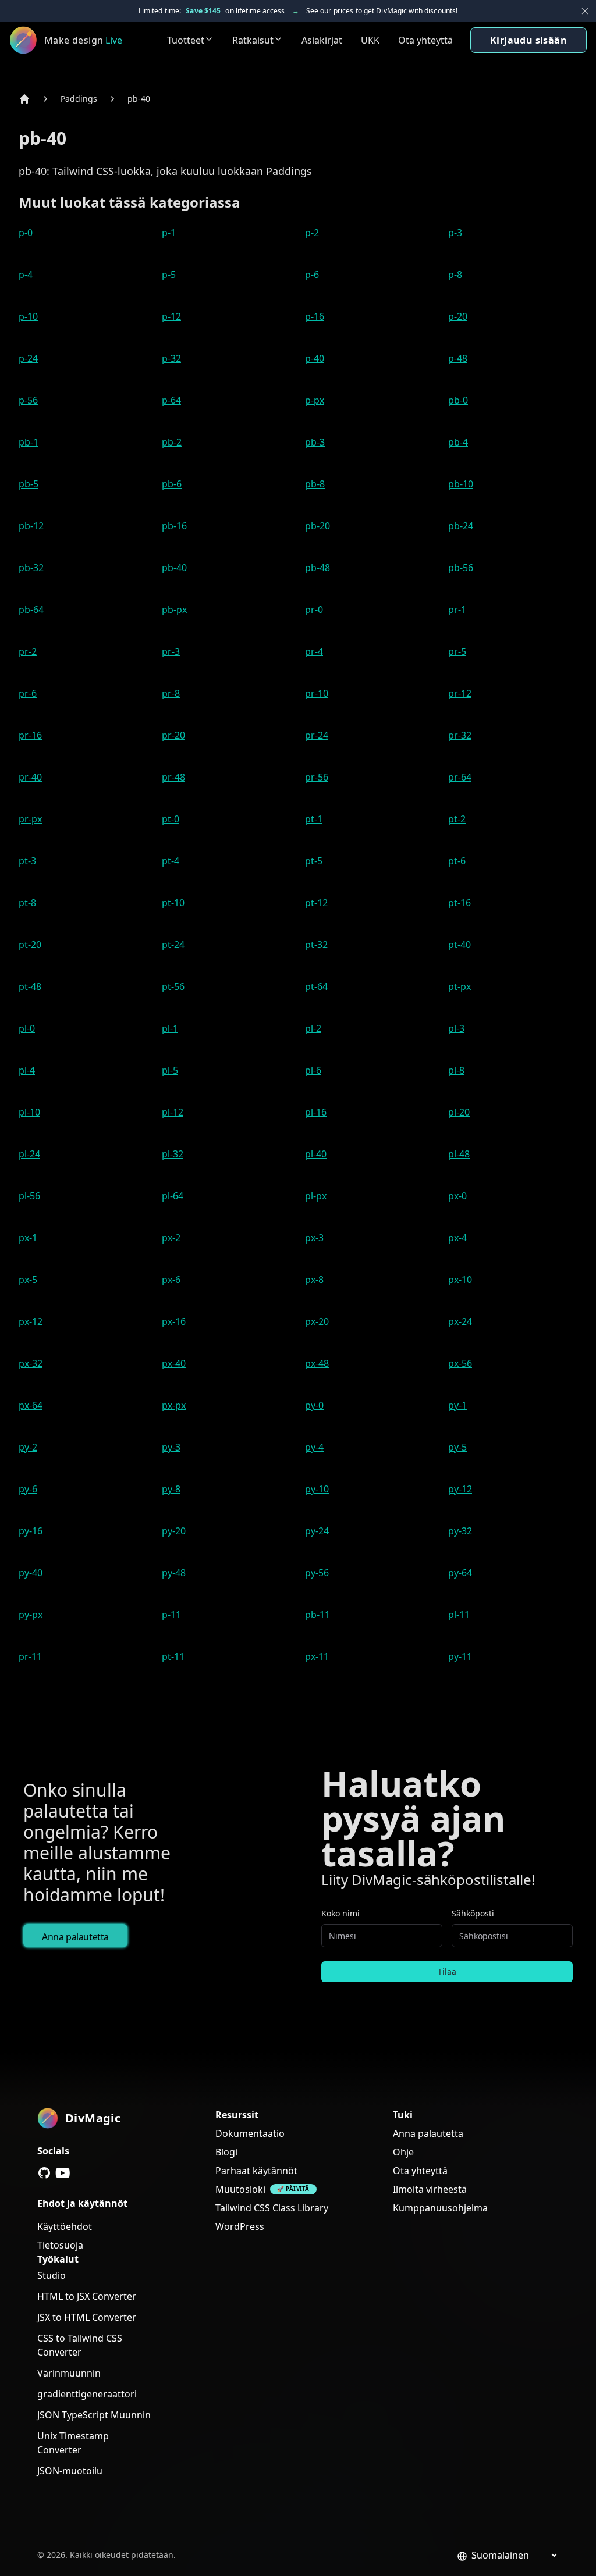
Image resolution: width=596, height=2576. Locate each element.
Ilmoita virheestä (430, 2189)
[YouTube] (63, 2173)
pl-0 (27, 1028)
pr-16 (30, 735)
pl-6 (313, 1070)
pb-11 (317, 1615)
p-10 (28, 316)
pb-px (174, 610)
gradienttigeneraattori (87, 2394)
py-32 (460, 1531)
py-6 (28, 1489)
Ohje (403, 2152)
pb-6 (172, 484)
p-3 (455, 233)
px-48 (317, 1363)
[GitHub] (44, 2173)
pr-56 (317, 777)
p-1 (169, 233)
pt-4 (171, 861)
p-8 (455, 275)
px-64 (31, 1405)
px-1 (28, 1238)
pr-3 (171, 651)
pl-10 (29, 1112)
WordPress (240, 2226)
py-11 (460, 1656)
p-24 (28, 358)
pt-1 (314, 819)
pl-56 (29, 1196)
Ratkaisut (253, 40)
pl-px (316, 1196)
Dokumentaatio (250, 2133)
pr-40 (30, 777)
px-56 (460, 1363)
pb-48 (317, 568)
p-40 (315, 358)
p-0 (26, 233)
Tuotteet (186, 40)
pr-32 (460, 735)
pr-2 (28, 651)
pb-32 (31, 568)
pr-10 (317, 693)
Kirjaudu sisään (528, 40)
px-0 (457, 1196)
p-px (315, 400)
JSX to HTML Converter (87, 2317)
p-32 (171, 358)
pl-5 (170, 1070)
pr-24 (317, 735)
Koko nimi (340, 1913)
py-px (31, 1615)
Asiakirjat (322, 40)
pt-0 (171, 819)
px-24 (460, 1321)
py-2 (28, 1447)
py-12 (460, 1489)
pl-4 (27, 1070)
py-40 (31, 1573)
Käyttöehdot (65, 2226)
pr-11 (30, 1656)
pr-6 (28, 693)
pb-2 (172, 442)
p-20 (458, 316)
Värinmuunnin (69, 2373)
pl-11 (459, 1615)
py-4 (314, 1447)
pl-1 (170, 1028)
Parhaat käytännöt (256, 2171)
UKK (370, 40)
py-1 (457, 1405)
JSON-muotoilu (70, 2471)
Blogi (226, 2152)
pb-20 (317, 526)
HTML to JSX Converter (87, 2296)
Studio (52, 2275)
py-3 (171, 1447)
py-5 (457, 1447)
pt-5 (314, 861)
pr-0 (314, 610)
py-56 (317, 1573)
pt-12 (316, 903)
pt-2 (457, 819)
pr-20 (173, 735)
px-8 (314, 1280)
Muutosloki (240, 2189)
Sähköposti (473, 1913)
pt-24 (173, 945)
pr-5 (457, 651)
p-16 (315, 316)
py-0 (314, 1405)
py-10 (317, 1489)
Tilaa (447, 1971)
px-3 (314, 1238)
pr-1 (457, 610)
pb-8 (315, 484)
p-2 (312, 233)
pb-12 (31, 526)
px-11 (317, 1656)
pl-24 (29, 1154)
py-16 (31, 1531)
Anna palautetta (75, 1937)
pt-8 (27, 903)
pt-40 (460, 945)
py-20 (174, 1531)
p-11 (171, 1615)
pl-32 (173, 1154)
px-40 (174, 1363)
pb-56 (461, 568)
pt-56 (173, 986)
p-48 (458, 358)
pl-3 (456, 1028)
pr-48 (173, 777)
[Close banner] (585, 11)
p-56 (28, 400)
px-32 (31, 1363)
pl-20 (459, 1112)
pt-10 (173, 903)
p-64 (171, 400)
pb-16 (174, 526)
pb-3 (315, 442)
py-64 (460, 1573)
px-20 (317, 1321)
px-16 (174, 1321)
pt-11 (173, 1656)
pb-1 (29, 442)
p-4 (26, 275)
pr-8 (171, 693)
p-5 (169, 275)
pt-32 (316, 945)
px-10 (460, 1280)
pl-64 (173, 1196)
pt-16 (460, 903)
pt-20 (30, 945)
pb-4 (458, 442)
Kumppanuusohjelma (440, 2208)
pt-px (460, 986)
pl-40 (316, 1154)
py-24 (317, 1531)
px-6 (171, 1280)
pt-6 (457, 861)
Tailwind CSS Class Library (272, 2208)
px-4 (457, 1238)
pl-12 (173, 1112)
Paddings (79, 99)
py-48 (174, 1573)
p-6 (312, 275)
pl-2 (313, 1028)
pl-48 (459, 1154)
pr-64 (460, 777)
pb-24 (461, 526)
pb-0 (458, 400)
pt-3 (27, 861)
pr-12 (460, 693)
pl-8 (456, 1070)
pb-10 (461, 484)
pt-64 (316, 986)
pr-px (30, 819)
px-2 (171, 1238)
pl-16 (316, 1112)
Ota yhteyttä (425, 40)
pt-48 (30, 986)
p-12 (171, 316)
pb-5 (29, 484)
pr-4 (314, 651)
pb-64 (31, 610)
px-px (174, 1405)
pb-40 (139, 99)
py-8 (171, 1489)
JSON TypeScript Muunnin (94, 2415)
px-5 (28, 1280)
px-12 (31, 1321)
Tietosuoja (60, 2245)
